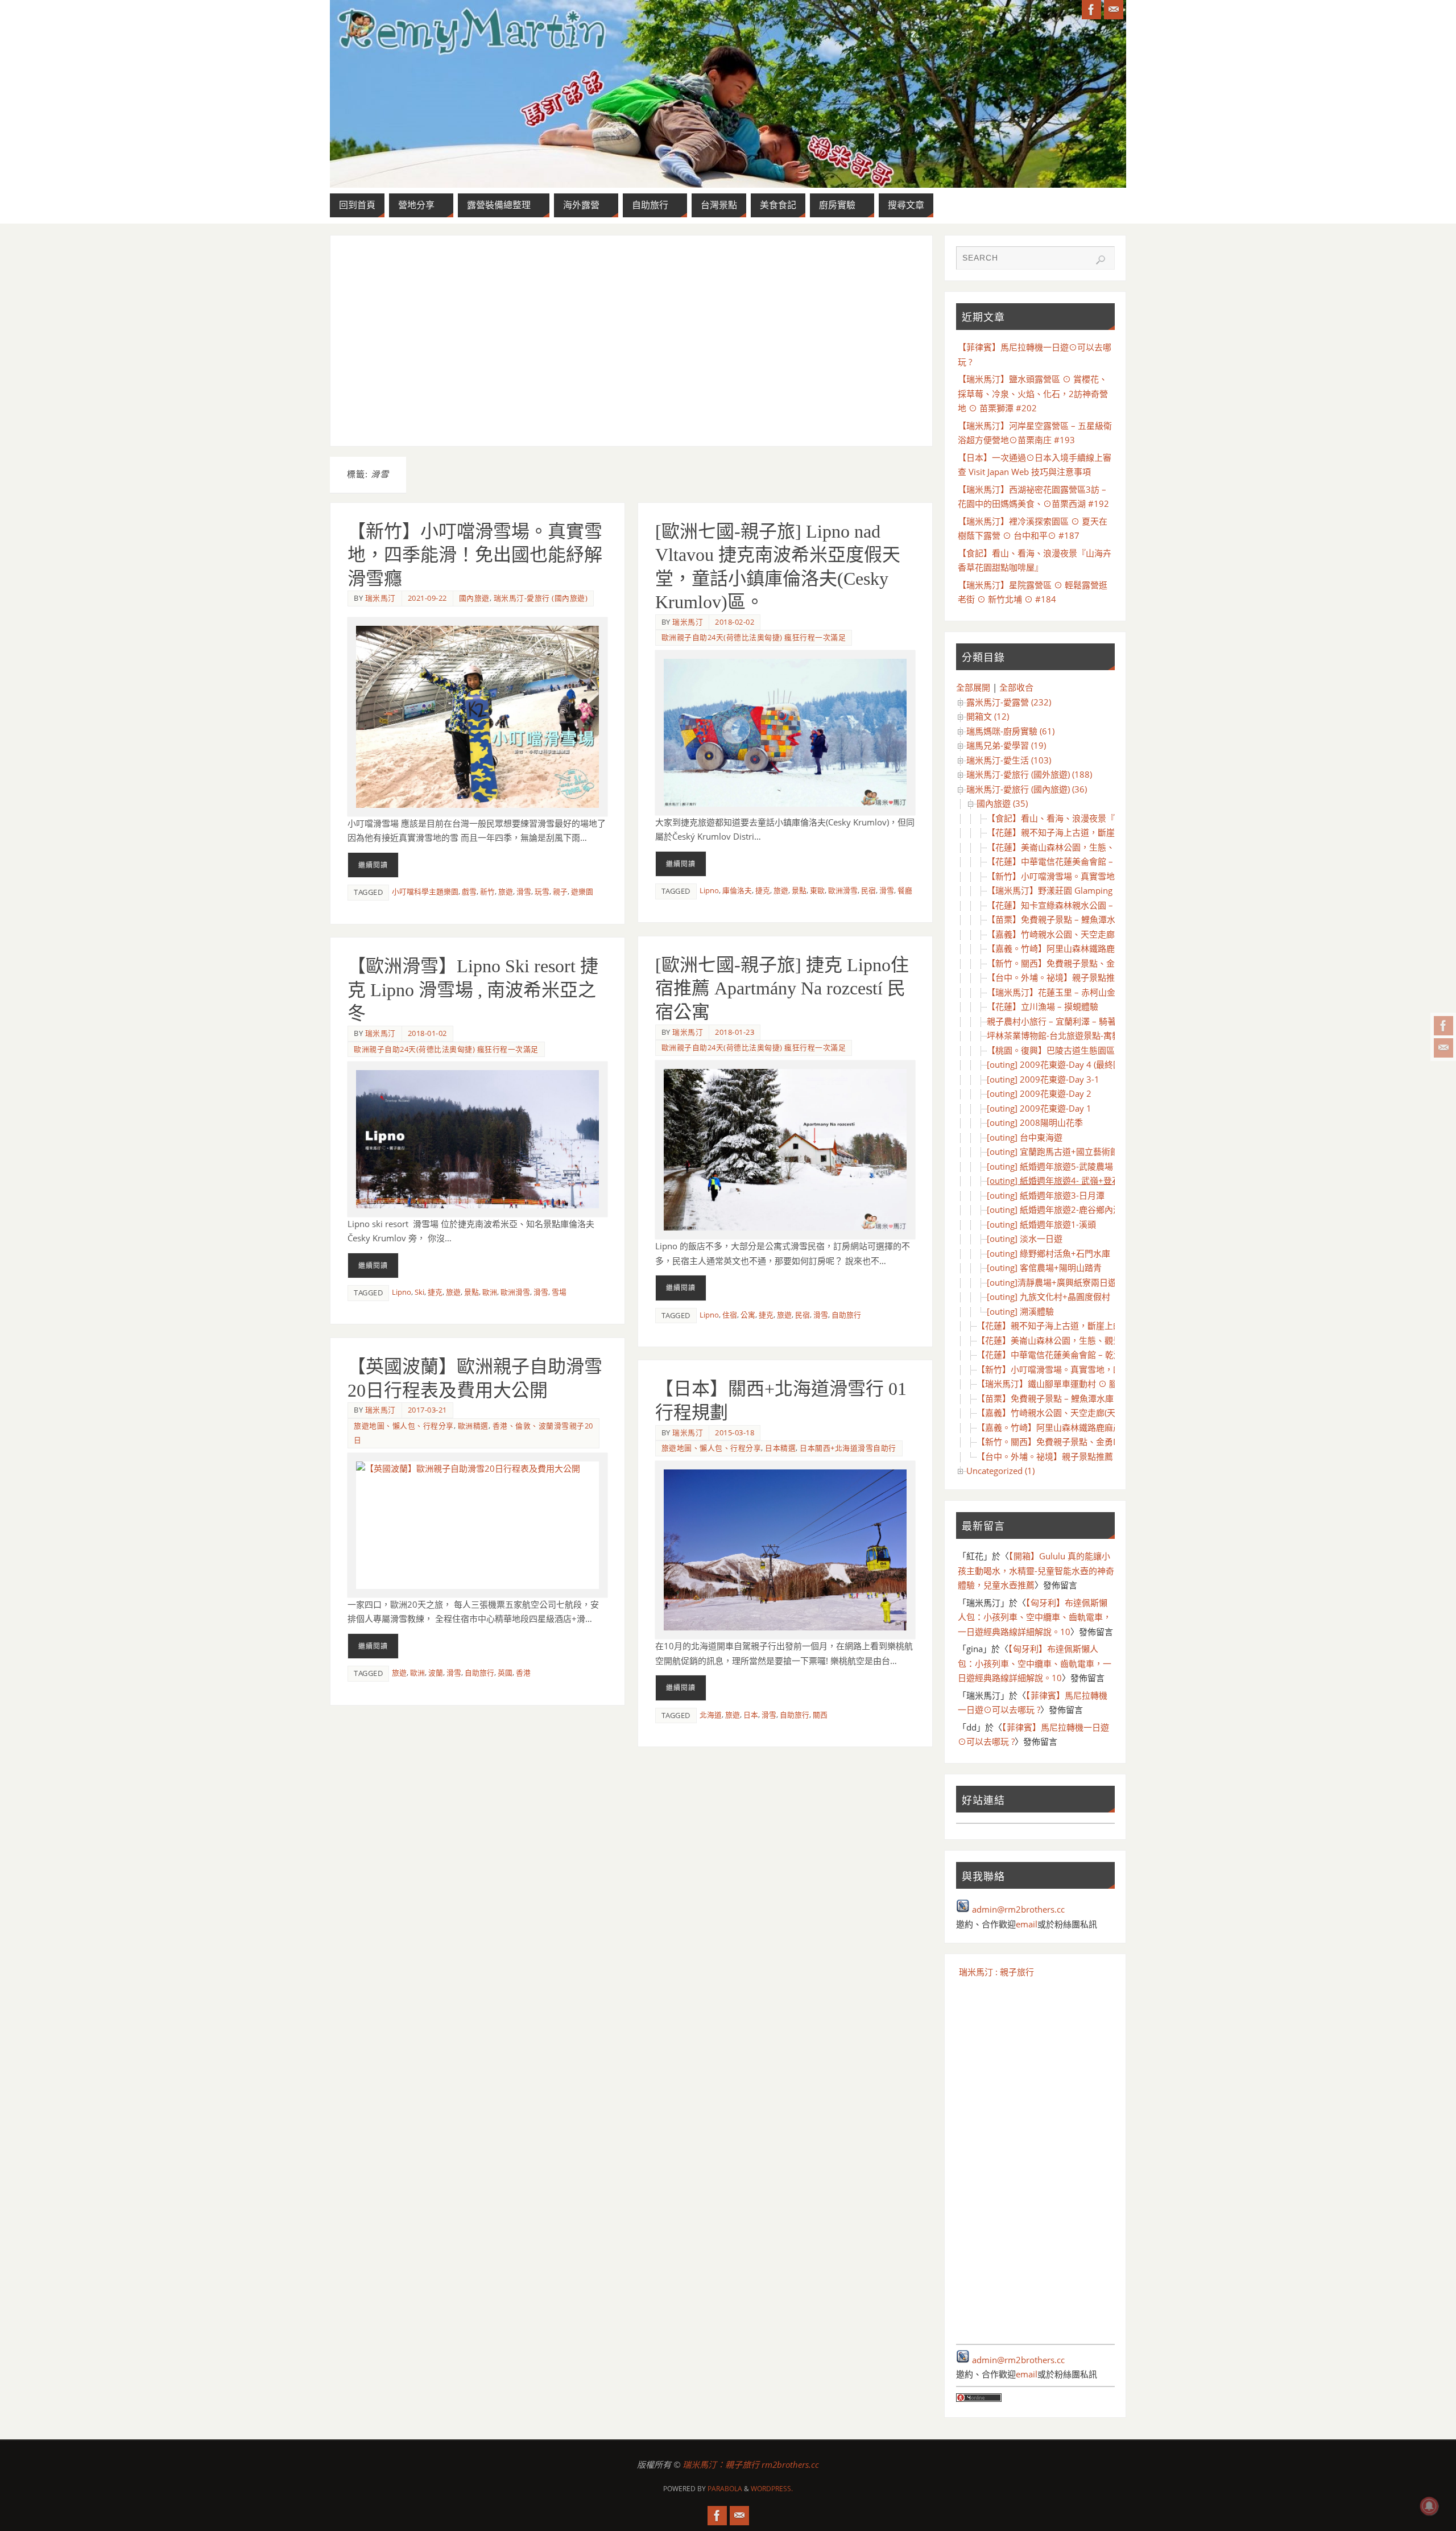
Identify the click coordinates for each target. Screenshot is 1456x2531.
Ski (419, 1292)
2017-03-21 (427, 1410)
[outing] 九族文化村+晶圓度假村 (1048, 1297)
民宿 (868, 890)
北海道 (711, 1715)
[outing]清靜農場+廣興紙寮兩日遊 (1052, 1282)
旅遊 (506, 891)
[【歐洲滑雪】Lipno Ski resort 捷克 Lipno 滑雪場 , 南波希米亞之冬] (477, 1139)
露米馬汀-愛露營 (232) (1009, 702)
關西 (820, 1715)
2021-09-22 (427, 598)
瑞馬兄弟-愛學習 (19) (1006, 745)
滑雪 (524, 891)
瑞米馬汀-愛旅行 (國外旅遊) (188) (1029, 774)
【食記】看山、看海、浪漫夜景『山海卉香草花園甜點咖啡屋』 (1106, 818)
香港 (523, 1673)
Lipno (709, 890)
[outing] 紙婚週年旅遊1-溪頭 (1041, 1224)
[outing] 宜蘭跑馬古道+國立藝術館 (1053, 1151)
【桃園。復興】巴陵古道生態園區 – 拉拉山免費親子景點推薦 (1102, 1050)
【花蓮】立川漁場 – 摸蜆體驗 (1043, 1006)
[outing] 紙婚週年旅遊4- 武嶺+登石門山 (1062, 1180)
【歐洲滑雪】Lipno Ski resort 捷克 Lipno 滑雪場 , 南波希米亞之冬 (473, 990)
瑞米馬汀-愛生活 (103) (1009, 760)
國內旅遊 (474, 598)
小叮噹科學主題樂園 (425, 891)
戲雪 (469, 891)
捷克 (763, 890)
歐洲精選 (473, 1426)
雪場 (559, 1292)
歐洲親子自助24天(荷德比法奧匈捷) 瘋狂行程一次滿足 (754, 637)
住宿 (730, 1315)
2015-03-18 (735, 1432)
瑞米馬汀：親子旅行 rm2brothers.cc (751, 2464)
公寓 (748, 1315)
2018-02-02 (735, 622)
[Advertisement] (631, 341)
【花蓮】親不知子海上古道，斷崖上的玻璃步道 (1076, 832)
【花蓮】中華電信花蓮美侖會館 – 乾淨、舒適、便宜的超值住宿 (1107, 861)
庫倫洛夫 (737, 890)
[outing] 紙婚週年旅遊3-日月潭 (1046, 1195)
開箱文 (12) (988, 716)
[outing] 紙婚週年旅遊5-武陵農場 (1050, 1166)
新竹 (487, 891)
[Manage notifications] (1429, 2506)
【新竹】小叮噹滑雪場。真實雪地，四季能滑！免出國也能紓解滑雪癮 (475, 555)
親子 (560, 891)
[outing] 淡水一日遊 (1025, 1238)
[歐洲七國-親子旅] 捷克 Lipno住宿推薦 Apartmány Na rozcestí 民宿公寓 (782, 988)
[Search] (1101, 260)
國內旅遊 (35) (1002, 803)
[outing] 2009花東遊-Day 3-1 (1043, 1079)
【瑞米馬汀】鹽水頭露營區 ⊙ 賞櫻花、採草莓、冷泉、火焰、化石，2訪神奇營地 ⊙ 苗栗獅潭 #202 (1033, 393)
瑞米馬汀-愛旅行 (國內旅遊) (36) (1027, 789)
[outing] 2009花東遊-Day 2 (1039, 1093)
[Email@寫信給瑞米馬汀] (1443, 1048)
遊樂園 (582, 891)
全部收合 (1016, 687)
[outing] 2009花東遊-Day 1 (1039, 1108)
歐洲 (490, 1292)
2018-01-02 (427, 1033)
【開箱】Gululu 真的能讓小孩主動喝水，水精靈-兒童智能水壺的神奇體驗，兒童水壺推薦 (1036, 1570)
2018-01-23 (735, 1032)
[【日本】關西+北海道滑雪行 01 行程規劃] (785, 1550)
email (1027, 1924)
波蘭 (436, 1673)
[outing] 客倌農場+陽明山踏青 (1044, 1267)
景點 (799, 890)
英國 (505, 1673)
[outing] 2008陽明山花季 (1035, 1122)
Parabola (725, 2489)
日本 (751, 1715)
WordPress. (772, 2489)
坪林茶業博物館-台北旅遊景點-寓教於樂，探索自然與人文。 (1101, 1035)
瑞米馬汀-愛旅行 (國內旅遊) (541, 598)
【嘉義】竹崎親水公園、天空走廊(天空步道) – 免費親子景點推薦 (1109, 934)
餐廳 (905, 890)
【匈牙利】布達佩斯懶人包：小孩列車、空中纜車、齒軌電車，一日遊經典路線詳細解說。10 (1035, 1617)
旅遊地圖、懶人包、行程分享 (404, 1426)
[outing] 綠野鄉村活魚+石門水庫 (1048, 1253)
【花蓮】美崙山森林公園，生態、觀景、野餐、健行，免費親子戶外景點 (1113, 1340)
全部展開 (973, 687)
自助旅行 (846, 1315)
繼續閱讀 (373, 865)
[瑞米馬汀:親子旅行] (1443, 1026)
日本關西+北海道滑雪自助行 (848, 1448)
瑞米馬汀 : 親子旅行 (996, 1972)
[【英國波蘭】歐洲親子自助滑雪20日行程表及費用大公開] (477, 1525)
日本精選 (780, 1448)
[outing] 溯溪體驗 (1020, 1311)
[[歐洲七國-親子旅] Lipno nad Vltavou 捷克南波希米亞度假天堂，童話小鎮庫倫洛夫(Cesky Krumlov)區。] (785, 733)
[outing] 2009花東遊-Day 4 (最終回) (1055, 1064)
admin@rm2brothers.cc (1018, 1909)
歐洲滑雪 (843, 890)
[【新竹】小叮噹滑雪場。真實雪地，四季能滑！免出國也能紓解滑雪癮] (477, 717)
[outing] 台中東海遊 (1025, 1137)
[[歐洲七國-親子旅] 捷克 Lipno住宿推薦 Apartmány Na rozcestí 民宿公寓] (785, 1150)
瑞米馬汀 (380, 598)
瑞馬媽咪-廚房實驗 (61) (1010, 731)
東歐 (817, 890)
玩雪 (542, 891)
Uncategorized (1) (1000, 1471)
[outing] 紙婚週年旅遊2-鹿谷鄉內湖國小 (1063, 1209)
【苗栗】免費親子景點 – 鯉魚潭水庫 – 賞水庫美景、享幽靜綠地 (1107, 919)
